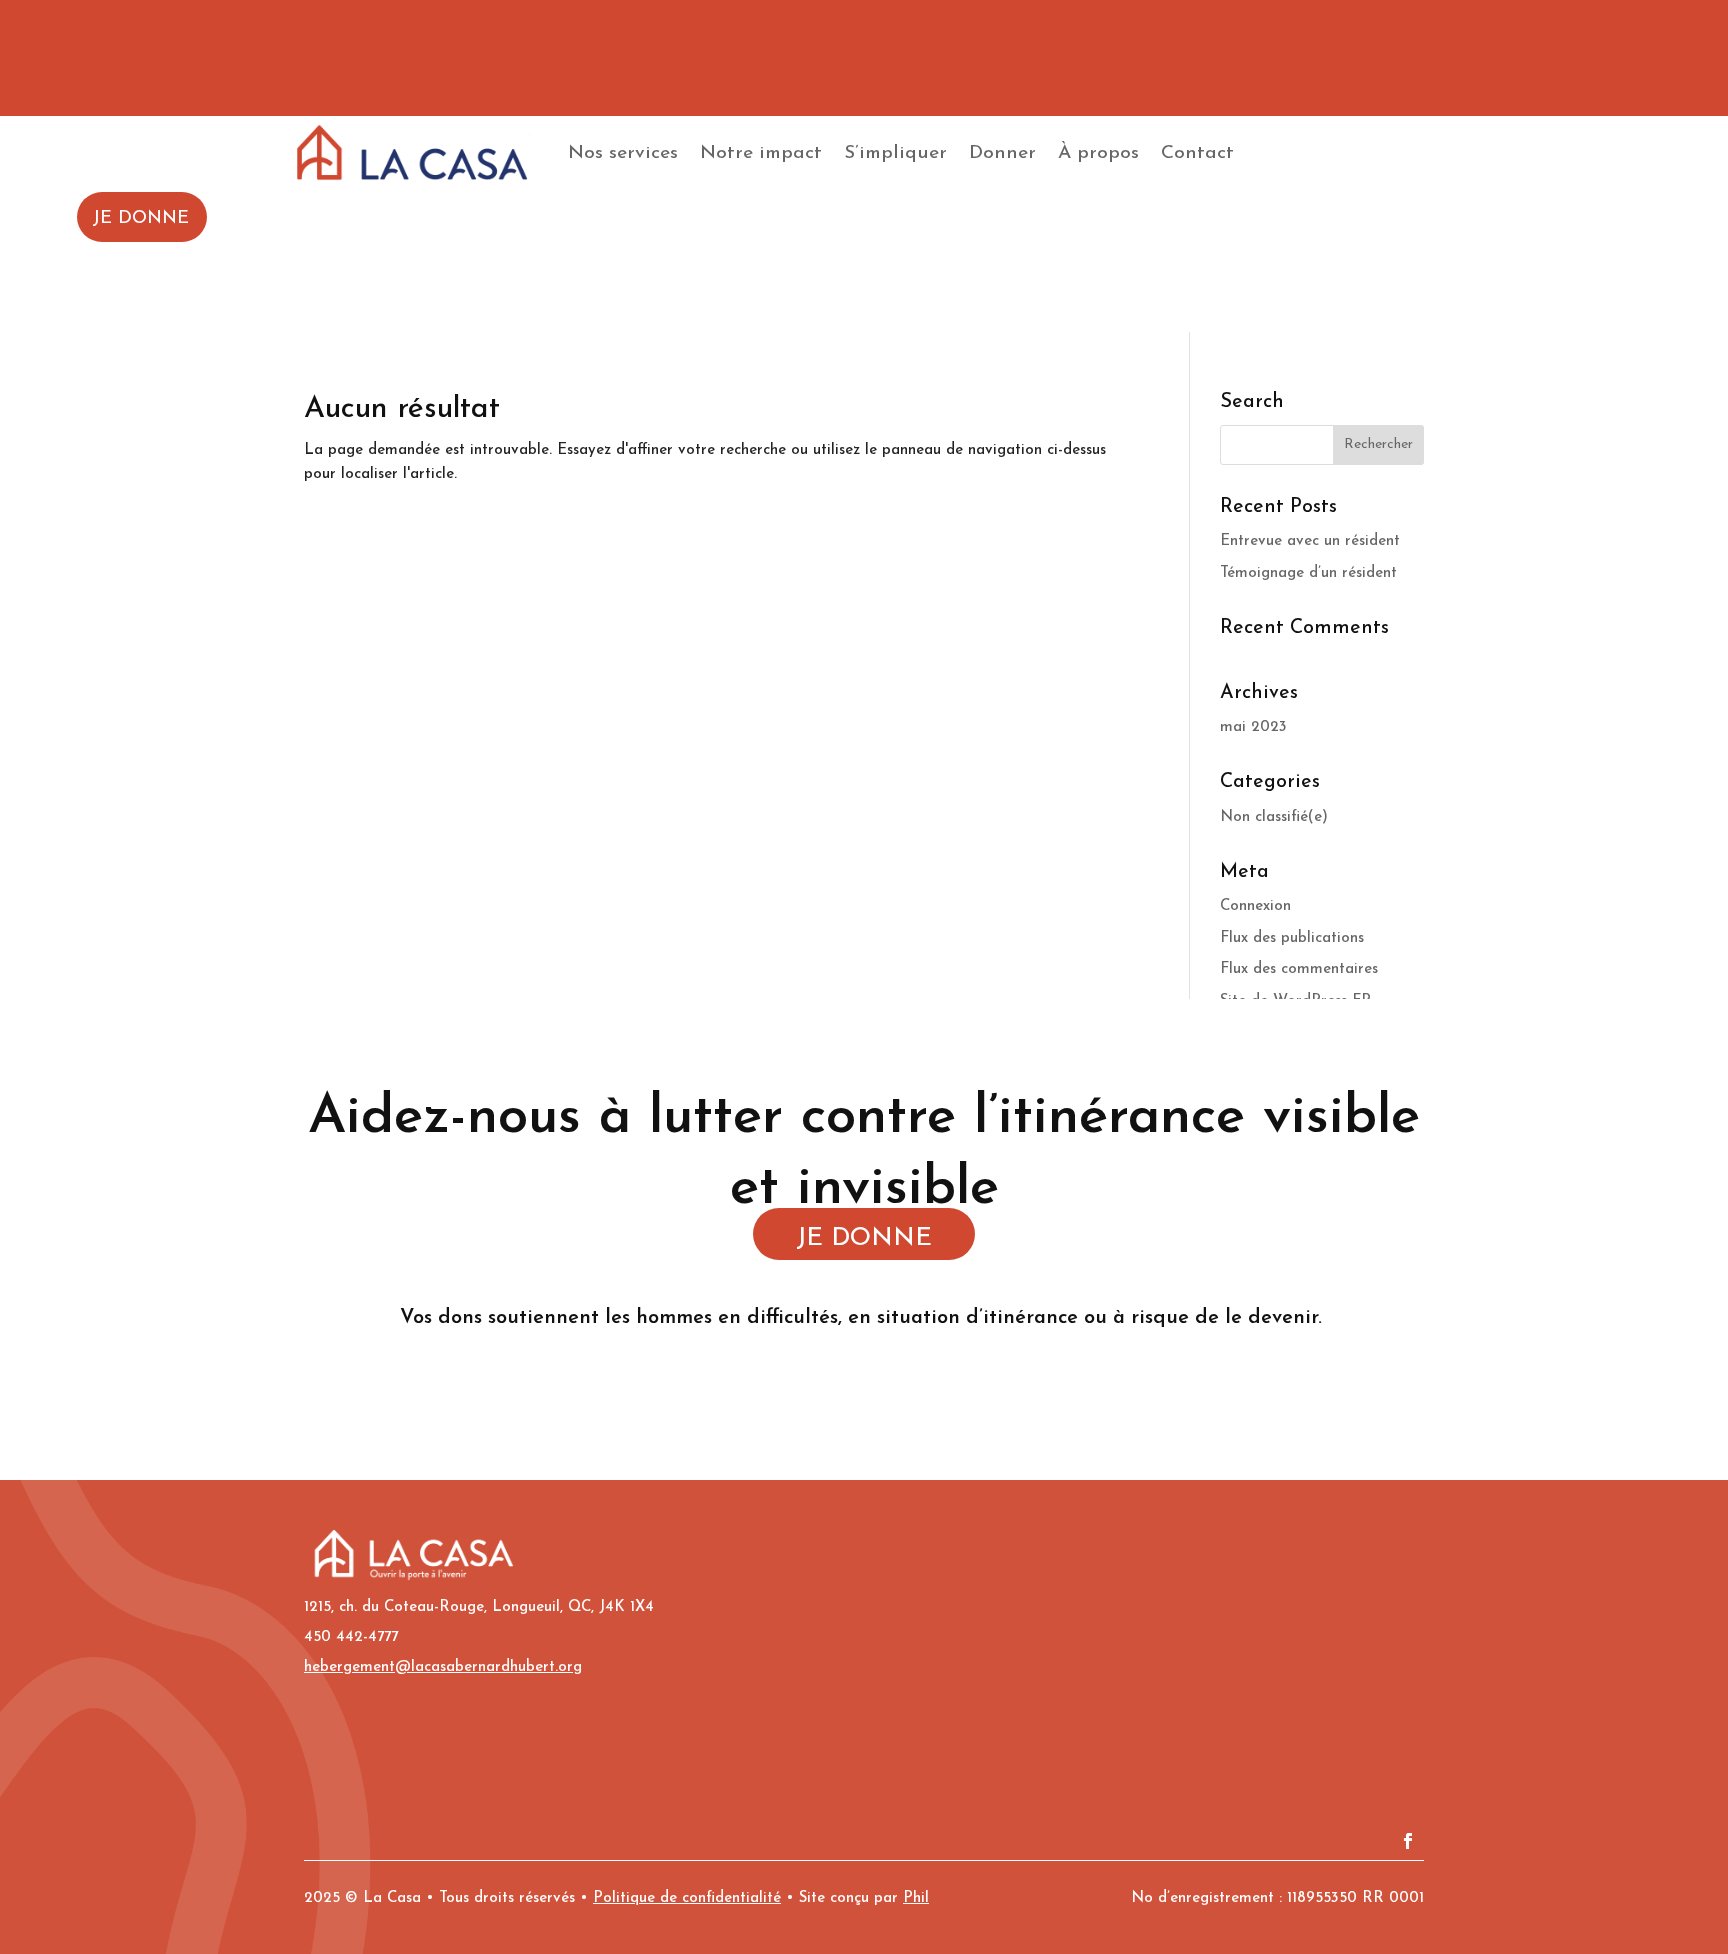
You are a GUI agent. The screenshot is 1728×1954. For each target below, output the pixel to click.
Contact (1197, 153)
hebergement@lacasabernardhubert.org (443, 1667)
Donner (1002, 153)
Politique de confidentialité (687, 1898)
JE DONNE (140, 219)
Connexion (1255, 906)
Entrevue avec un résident (1310, 541)
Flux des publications (1292, 938)
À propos (1098, 153)
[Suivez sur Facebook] (1408, 1841)
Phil (916, 1898)
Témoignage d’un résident (1308, 573)
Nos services (623, 153)
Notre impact (761, 153)
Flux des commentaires (1299, 969)
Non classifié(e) (1274, 817)
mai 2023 (1253, 727)
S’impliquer (895, 153)
